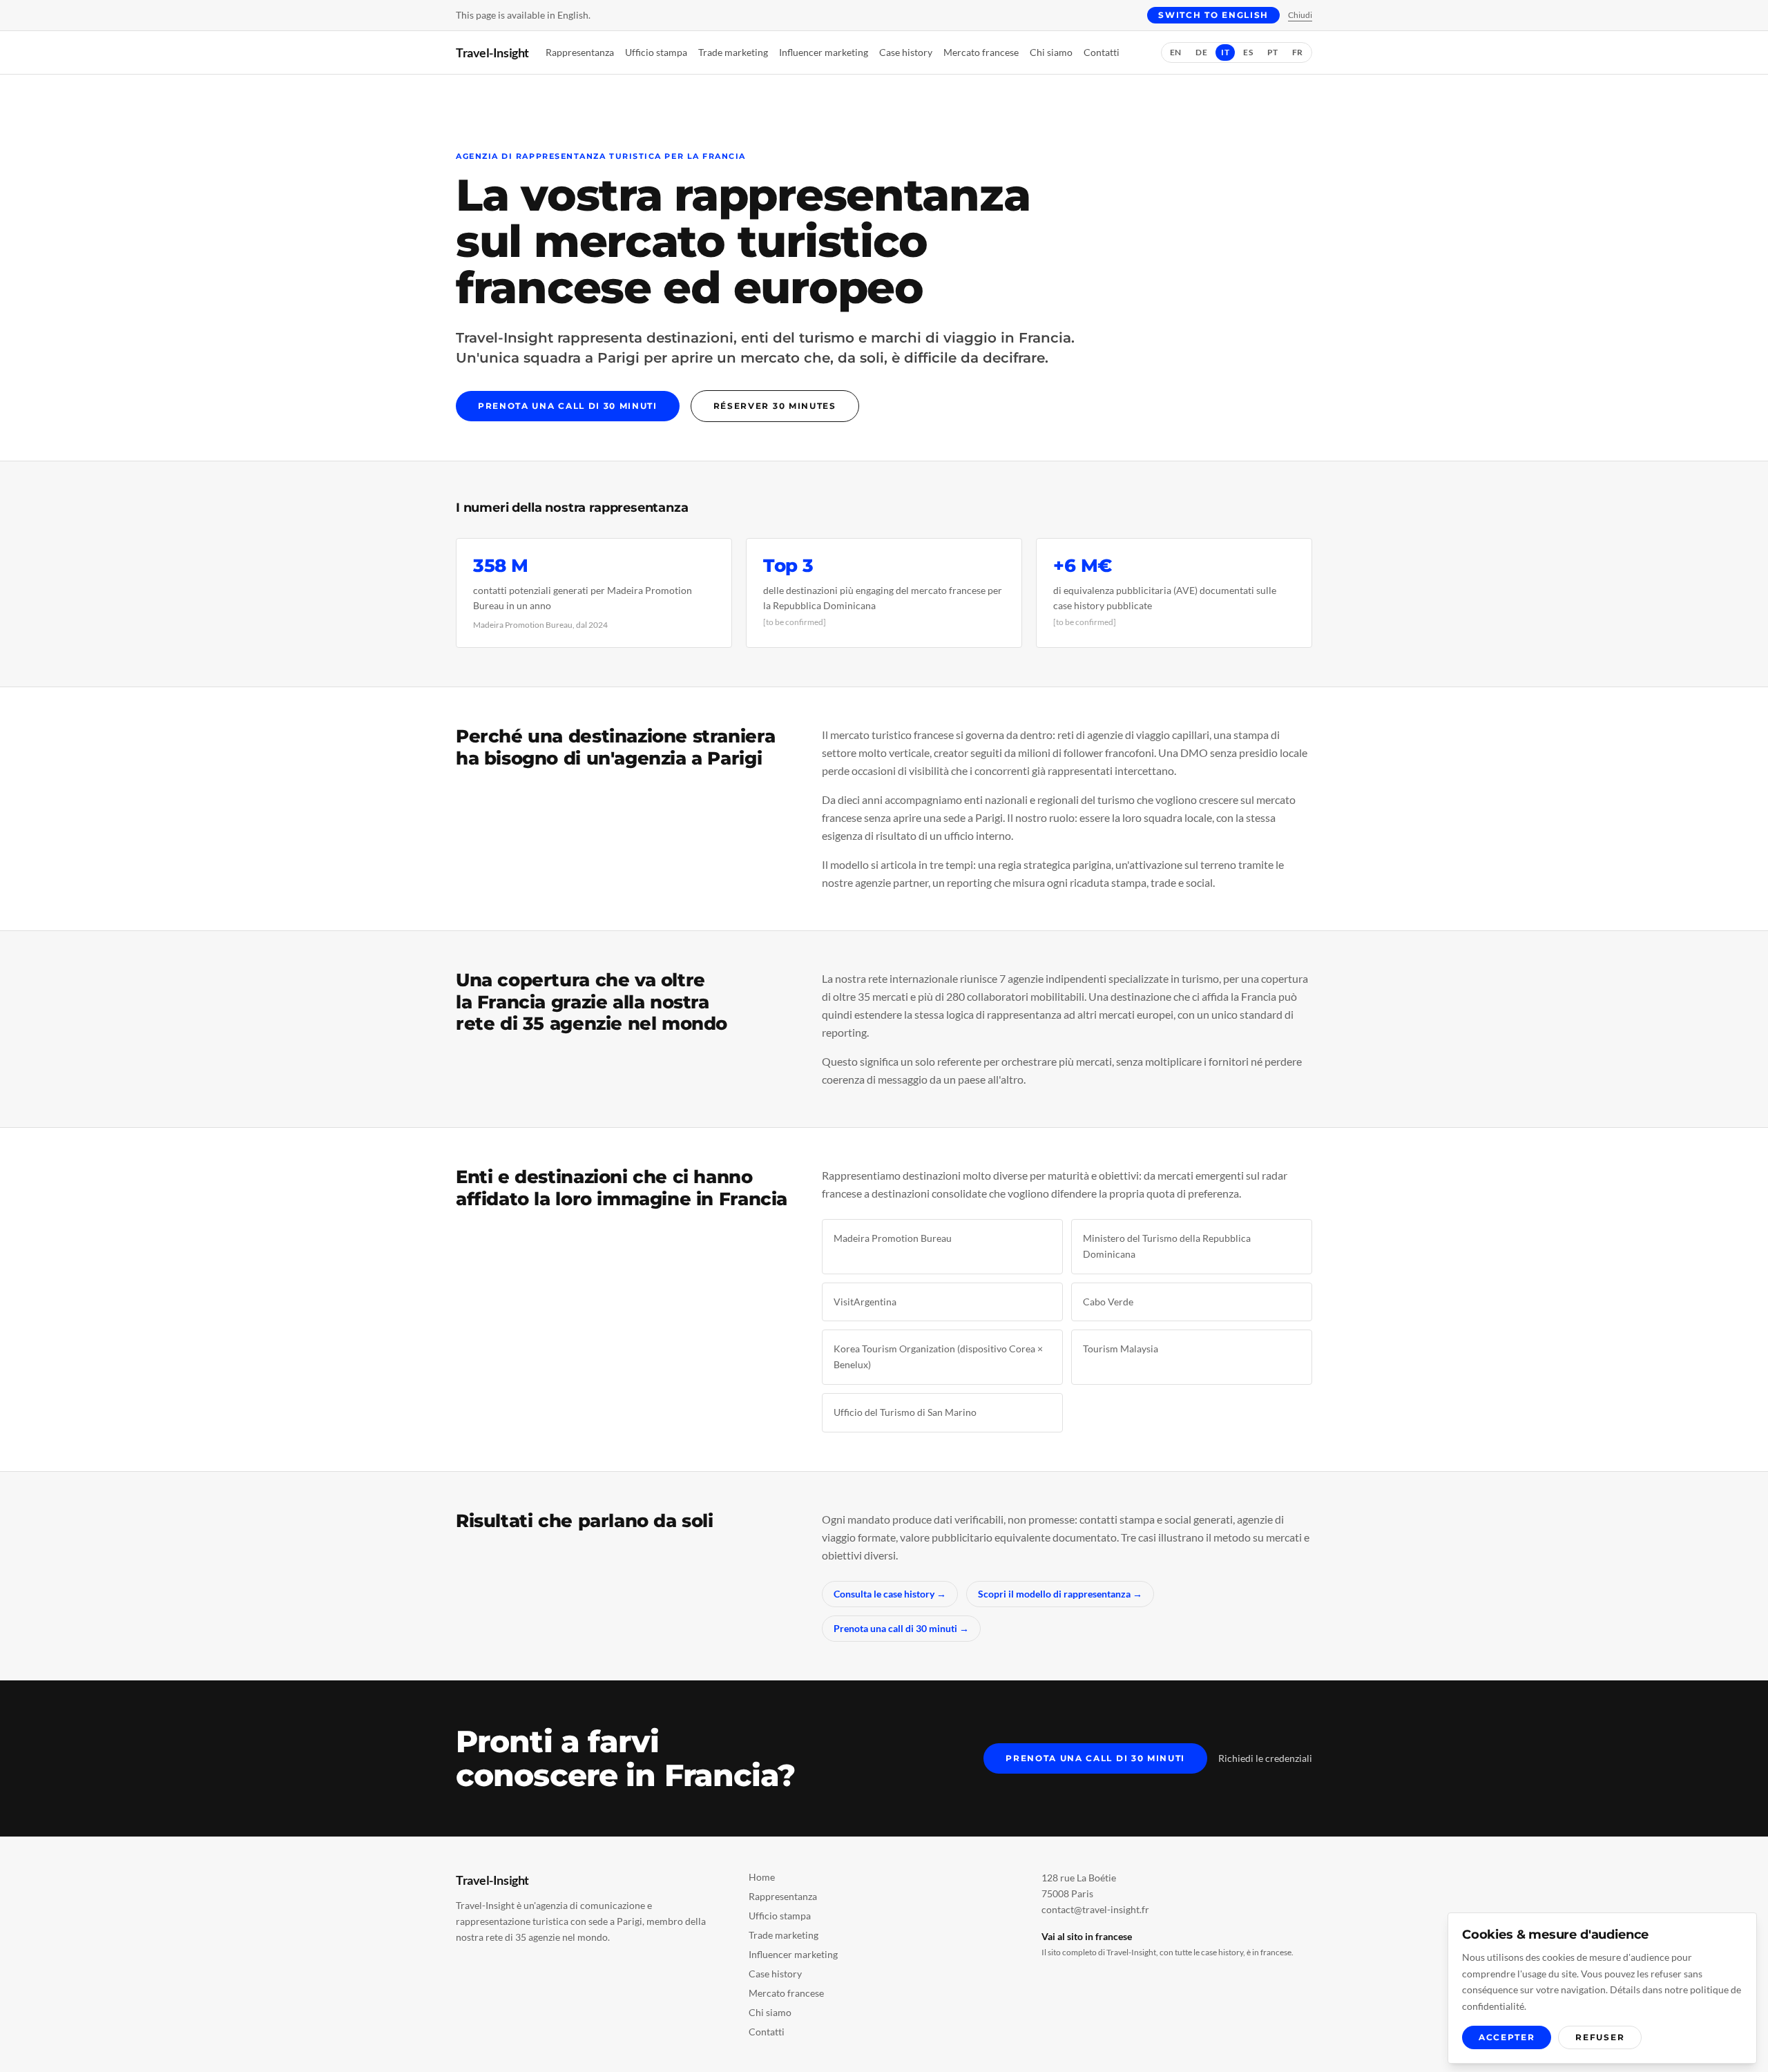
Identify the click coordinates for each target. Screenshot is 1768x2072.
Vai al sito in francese (1087, 1936)
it (1225, 52)
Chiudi (1300, 15)
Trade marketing (733, 52)
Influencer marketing (824, 52)
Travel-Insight (492, 52)
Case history (906, 52)
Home (762, 1877)
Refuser (1600, 2037)
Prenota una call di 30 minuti (568, 406)
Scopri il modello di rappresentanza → (1060, 1594)
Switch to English (1213, 15)
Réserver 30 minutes (775, 406)
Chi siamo (1051, 52)
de (1201, 52)
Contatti (1102, 52)
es (1248, 52)
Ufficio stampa (656, 52)
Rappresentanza (580, 52)
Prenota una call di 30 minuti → (901, 1628)
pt (1273, 52)
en (1176, 52)
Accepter (1507, 2037)
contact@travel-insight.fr (1095, 1909)
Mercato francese (981, 52)
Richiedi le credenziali (1265, 1758)
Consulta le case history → (890, 1594)
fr (1298, 52)
